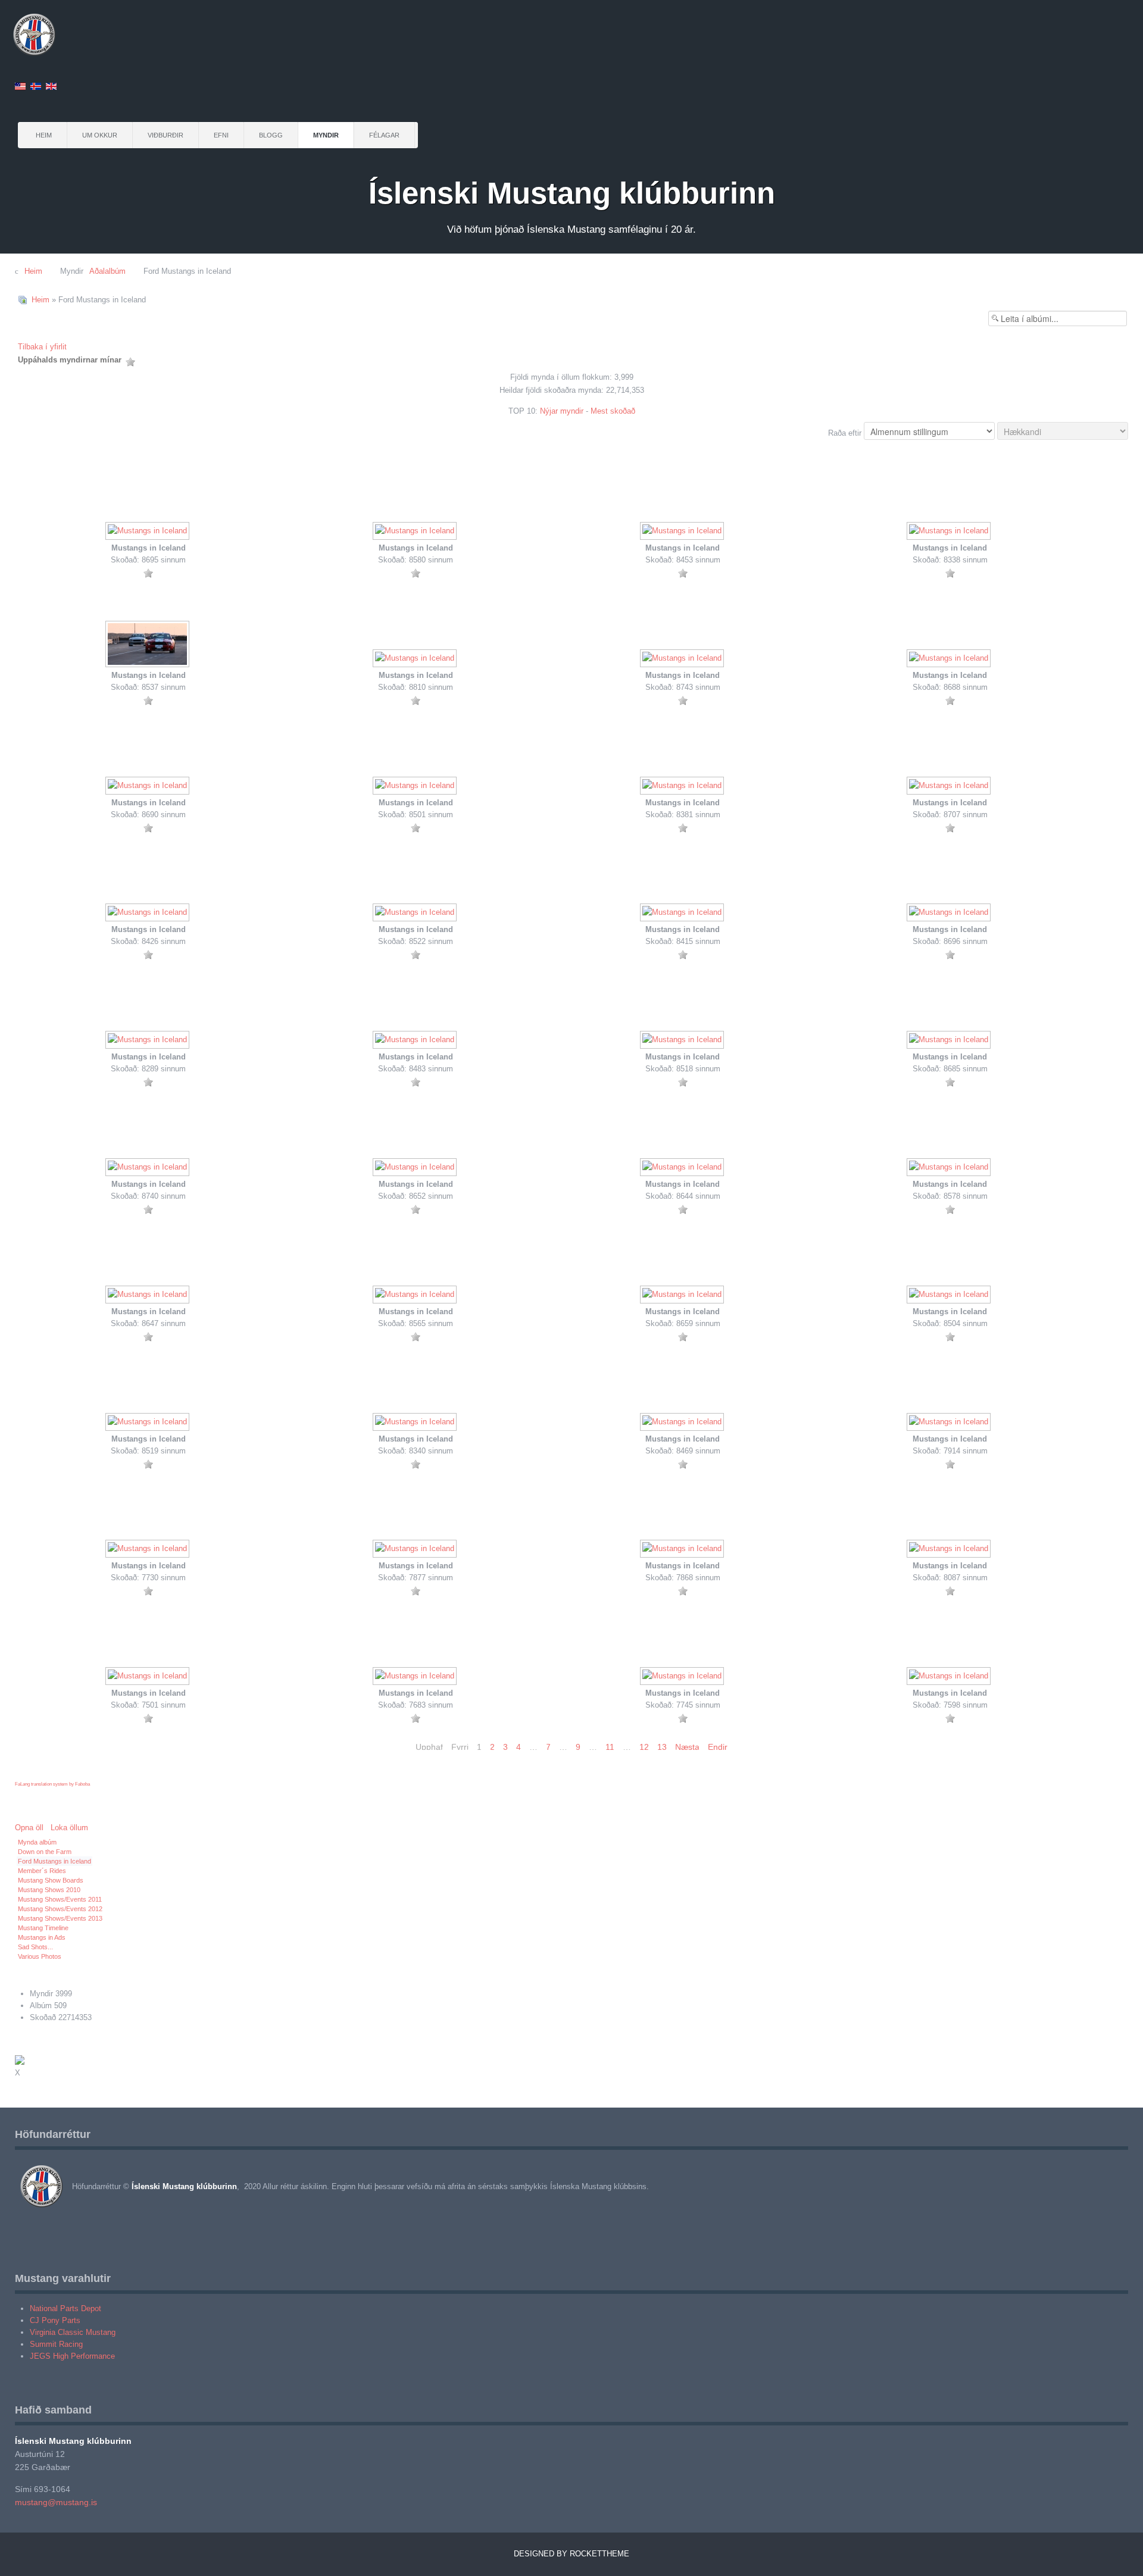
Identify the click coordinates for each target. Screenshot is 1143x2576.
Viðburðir (165, 135)
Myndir (326, 135)
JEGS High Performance (72, 2356)
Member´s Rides (42, 1871)
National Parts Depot (65, 2308)
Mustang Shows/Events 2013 (60, 1918)
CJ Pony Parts (55, 2320)
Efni (221, 135)
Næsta (687, 1747)
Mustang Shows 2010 (49, 1890)
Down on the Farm (45, 1852)
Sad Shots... (35, 1947)
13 (662, 1747)
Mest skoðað (613, 411)
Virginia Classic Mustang (73, 2332)
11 (610, 1747)
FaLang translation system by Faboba (52, 1784)
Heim (44, 135)
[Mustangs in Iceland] (149, 532)
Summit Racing (56, 2344)
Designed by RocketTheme (571, 2554)
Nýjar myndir (562, 411)
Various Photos (40, 1956)
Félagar (384, 135)
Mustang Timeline (43, 1928)
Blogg (271, 135)
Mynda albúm (37, 1842)
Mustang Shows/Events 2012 (60, 1909)
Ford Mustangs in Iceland (54, 1861)
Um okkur (100, 135)
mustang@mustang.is (56, 2502)
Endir (718, 1747)
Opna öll (32, 1828)
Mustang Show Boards (51, 1880)
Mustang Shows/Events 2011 (60, 1899)
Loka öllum (69, 1828)
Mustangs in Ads (42, 1937)
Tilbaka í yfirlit (42, 347)
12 (644, 1747)
